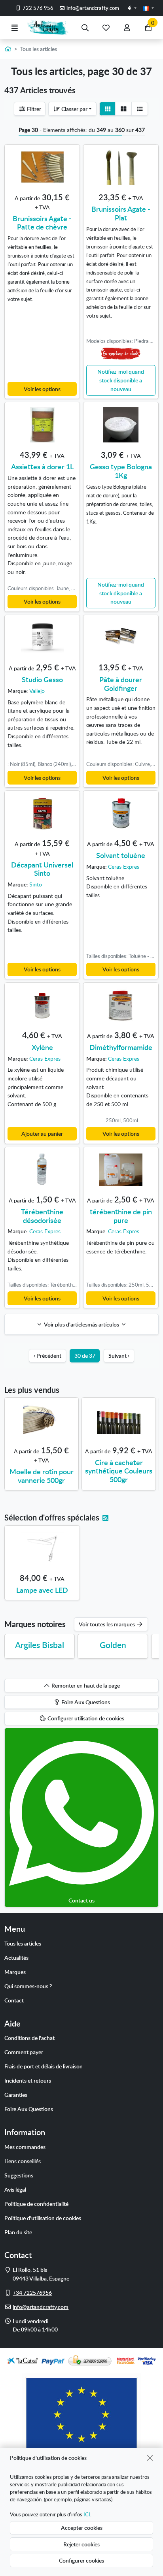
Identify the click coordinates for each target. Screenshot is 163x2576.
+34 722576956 (32, 2292)
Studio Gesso (42, 679)
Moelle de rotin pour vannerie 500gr (42, 1476)
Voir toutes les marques (107, 1624)
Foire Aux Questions (29, 2109)
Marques (15, 1972)
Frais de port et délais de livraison (44, 2066)
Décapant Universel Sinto (42, 869)
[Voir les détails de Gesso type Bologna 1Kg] (121, 425)
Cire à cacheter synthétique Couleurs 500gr (119, 1471)
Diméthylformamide (121, 1047)
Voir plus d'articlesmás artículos (82, 1324)
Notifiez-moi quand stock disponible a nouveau (121, 380)
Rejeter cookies (81, 2544)
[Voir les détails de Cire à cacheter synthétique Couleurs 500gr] (119, 1421)
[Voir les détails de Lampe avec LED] (42, 1548)
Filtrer (33, 109)
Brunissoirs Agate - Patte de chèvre (42, 223)
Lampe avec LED (42, 1590)
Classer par (74, 109)
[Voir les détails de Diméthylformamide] (121, 1005)
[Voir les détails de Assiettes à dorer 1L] (42, 425)
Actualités (16, 1957)
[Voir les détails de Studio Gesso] (42, 638)
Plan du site (18, 2232)
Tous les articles (23, 1943)
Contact (14, 2000)
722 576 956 (37, 8)
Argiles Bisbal (40, 1645)
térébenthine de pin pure (121, 1216)
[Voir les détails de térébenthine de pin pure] (121, 1170)
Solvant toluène (121, 855)
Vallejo (37, 691)
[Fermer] (150, 2458)
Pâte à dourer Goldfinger (121, 684)
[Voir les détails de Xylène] (42, 1005)
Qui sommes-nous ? (28, 1986)
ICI (87, 2514)
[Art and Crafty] (50, 27)
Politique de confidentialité (36, 2203)
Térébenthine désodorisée (42, 1216)
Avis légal (15, 2189)
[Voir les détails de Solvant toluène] (121, 813)
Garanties (16, 2094)
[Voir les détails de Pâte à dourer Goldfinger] (121, 638)
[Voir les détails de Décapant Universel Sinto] (42, 813)
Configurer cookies (81, 2560)
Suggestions (19, 2175)
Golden (113, 1645)
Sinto (36, 884)
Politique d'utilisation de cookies (43, 2218)
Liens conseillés (23, 2161)
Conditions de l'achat (29, 2038)
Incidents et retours (28, 2080)
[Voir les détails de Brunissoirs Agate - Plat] (121, 167)
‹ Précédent (47, 1355)
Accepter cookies (82, 2527)
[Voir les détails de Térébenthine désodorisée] (42, 1170)
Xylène (42, 1047)
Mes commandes (25, 2147)
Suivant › (119, 1355)
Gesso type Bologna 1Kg (121, 471)
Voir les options (42, 389)
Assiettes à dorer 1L (42, 466)
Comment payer (24, 2052)
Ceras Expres (124, 866)
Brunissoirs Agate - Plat (121, 213)
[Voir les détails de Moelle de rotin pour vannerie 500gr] (42, 1421)
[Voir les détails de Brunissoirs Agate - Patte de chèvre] (42, 167)
